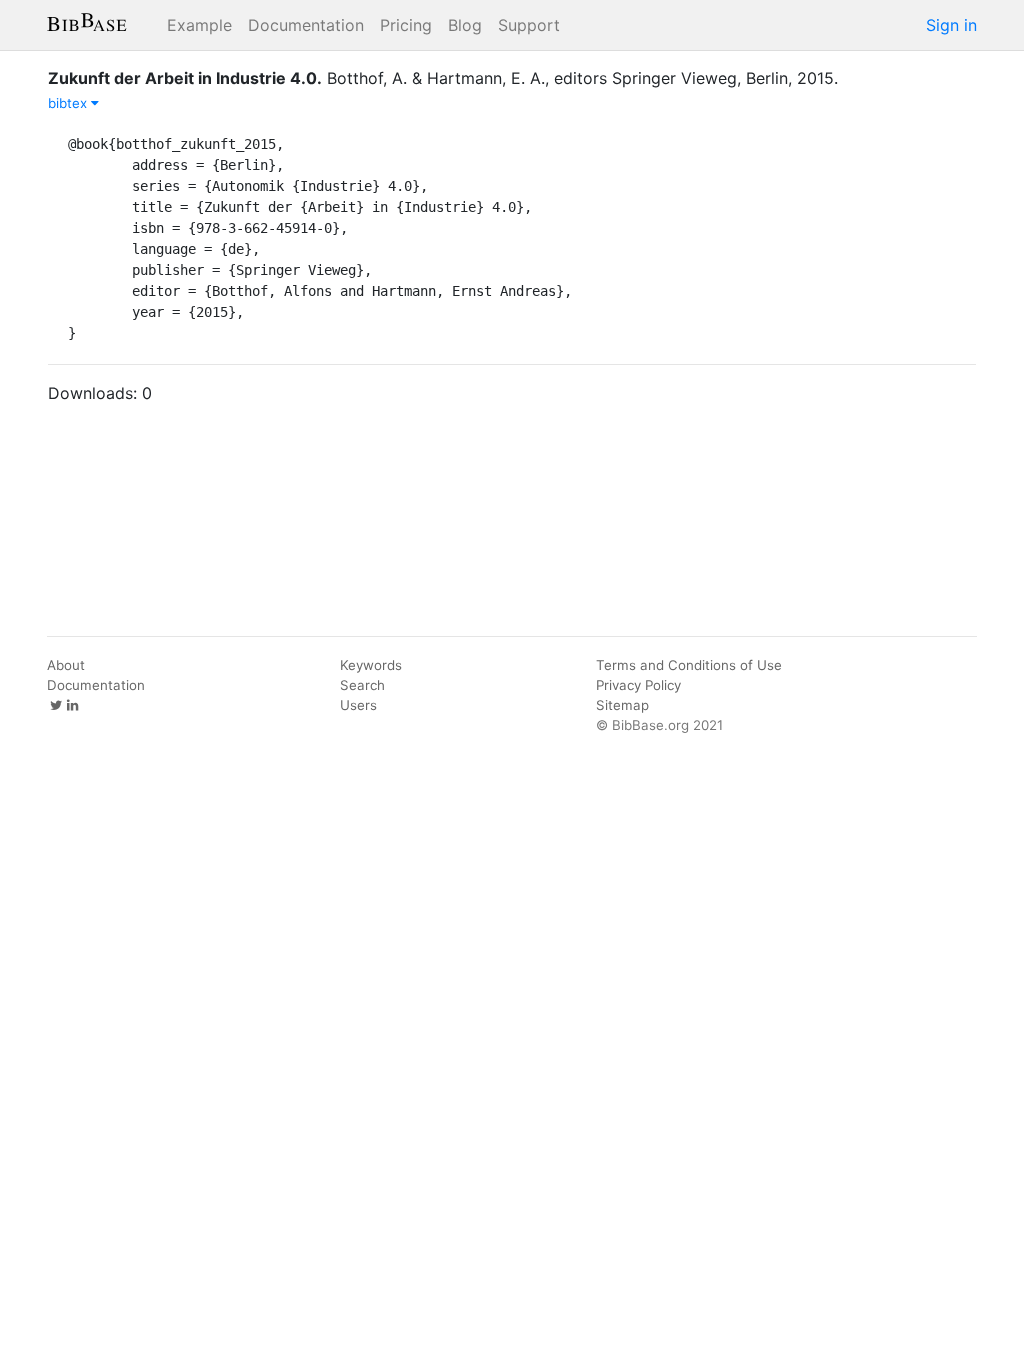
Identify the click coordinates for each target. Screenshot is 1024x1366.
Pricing (406, 25)
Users (358, 705)
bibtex (69, 103)
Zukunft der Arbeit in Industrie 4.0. (185, 78)
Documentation (306, 25)
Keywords (371, 665)
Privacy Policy (638, 685)
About (66, 665)
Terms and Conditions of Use (689, 665)
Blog (465, 25)
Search (362, 685)
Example (199, 25)
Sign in (951, 25)
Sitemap (622, 705)
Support (529, 25)
